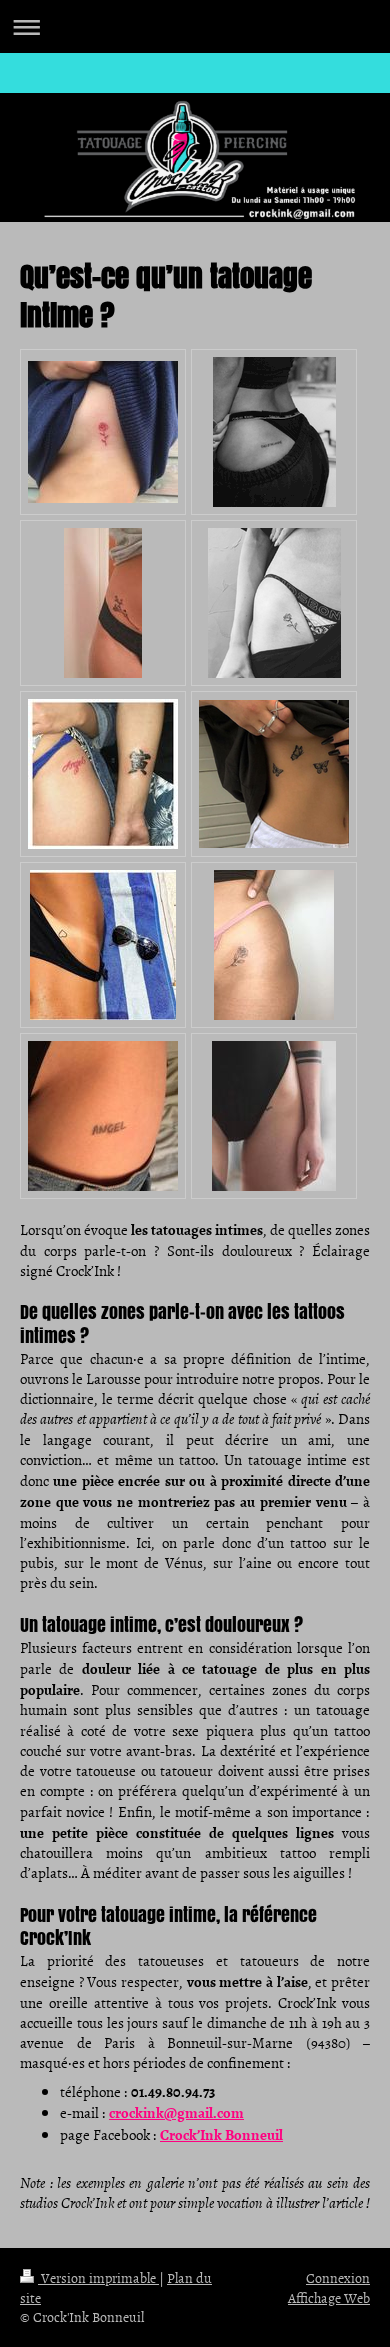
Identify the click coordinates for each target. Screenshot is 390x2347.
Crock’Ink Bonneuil (221, 2134)
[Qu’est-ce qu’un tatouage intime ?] (103, 432)
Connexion (338, 2277)
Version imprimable (98, 2277)
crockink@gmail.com (176, 2112)
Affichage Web (329, 2297)
